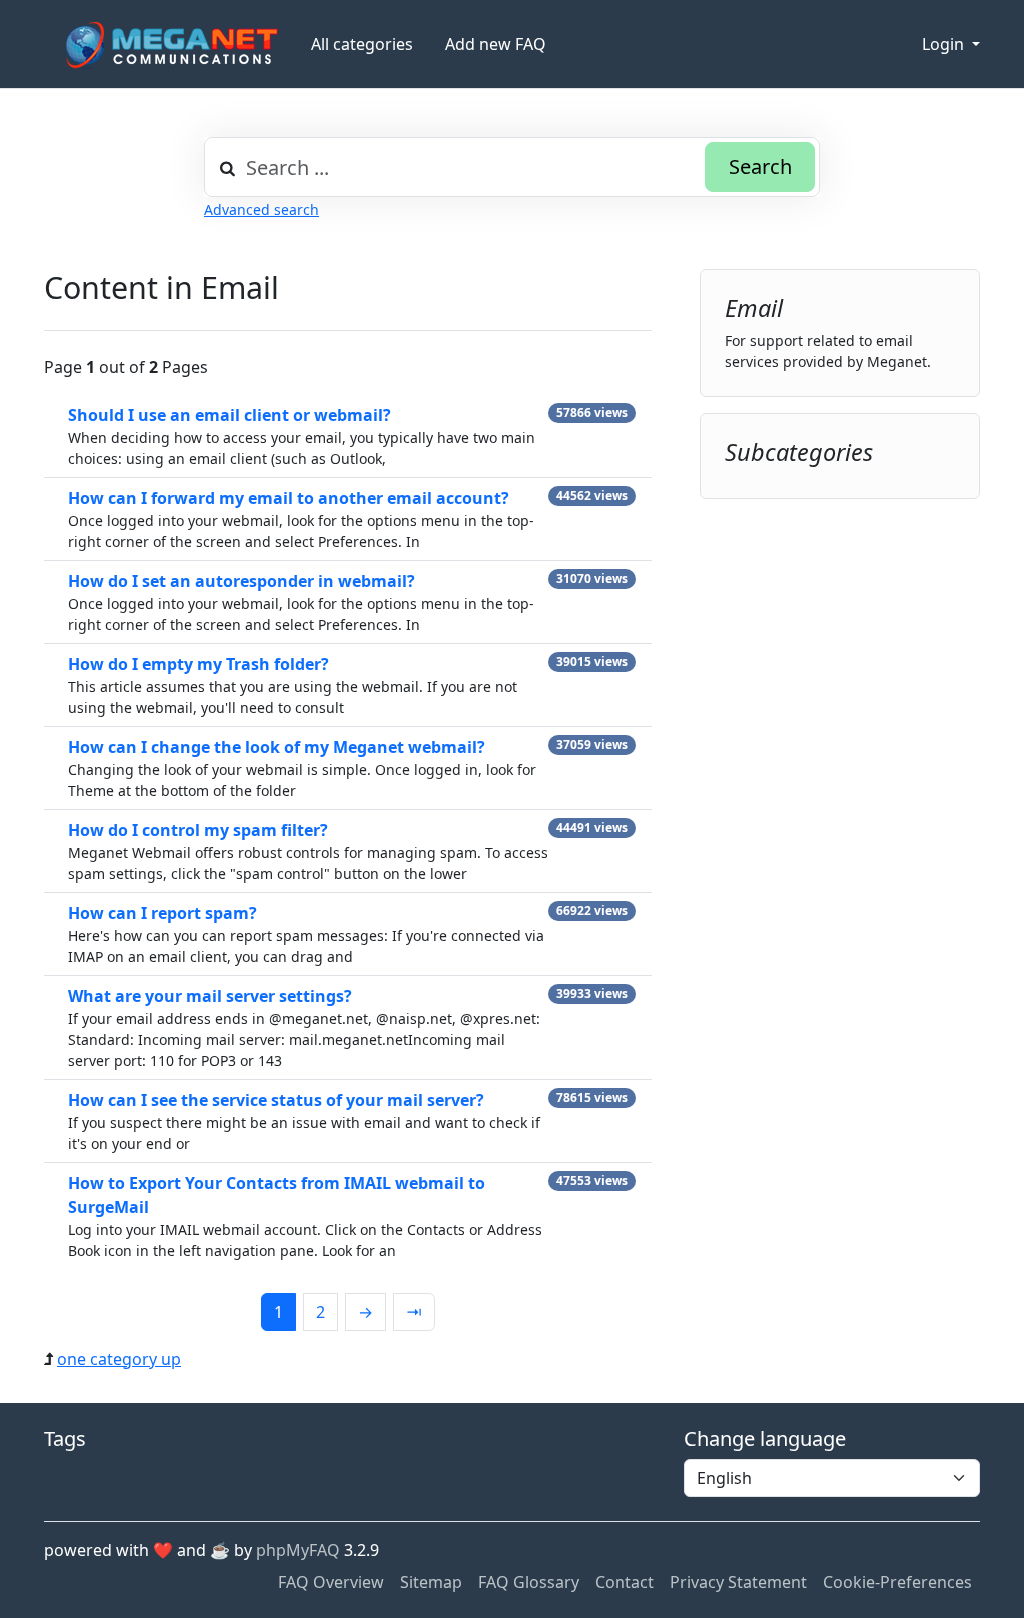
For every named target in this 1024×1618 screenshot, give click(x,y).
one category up (119, 1359)
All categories (362, 44)
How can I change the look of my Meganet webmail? (276, 747)
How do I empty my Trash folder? (198, 664)
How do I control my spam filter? (198, 830)
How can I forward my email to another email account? (288, 498)
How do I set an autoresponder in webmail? (241, 581)
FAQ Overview (331, 1582)
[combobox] (512, 167)
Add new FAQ (495, 44)
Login (945, 44)
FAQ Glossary (528, 1582)
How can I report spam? (162, 913)
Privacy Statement (738, 1582)
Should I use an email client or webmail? (229, 415)
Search (760, 166)
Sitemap (431, 1582)
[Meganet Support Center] (169, 44)
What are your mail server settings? (210, 996)
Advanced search (261, 209)
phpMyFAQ (298, 1550)
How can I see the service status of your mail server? (276, 1100)
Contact (624, 1582)
